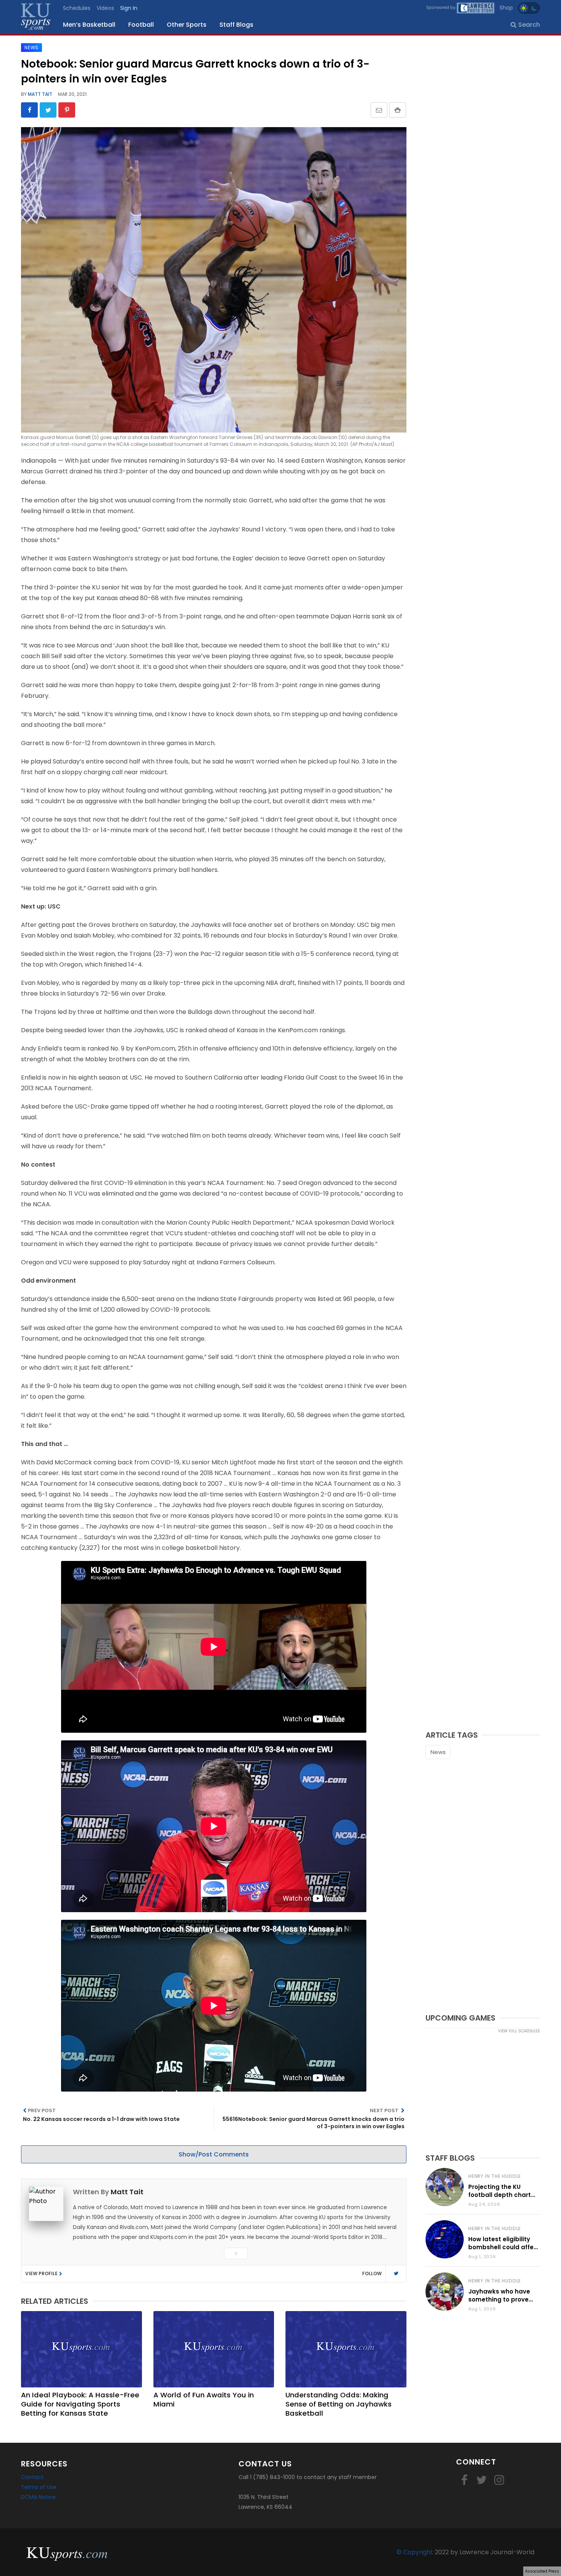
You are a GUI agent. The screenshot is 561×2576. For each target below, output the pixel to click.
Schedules (77, 8)
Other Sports (187, 25)
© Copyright (415, 2552)
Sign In (129, 8)
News (438, 1752)
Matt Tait (39, 94)
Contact (32, 2477)
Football (141, 25)
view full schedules (519, 2031)
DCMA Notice (38, 2497)
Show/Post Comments (214, 2154)
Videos (105, 8)
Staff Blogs (236, 25)
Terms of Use (39, 2487)
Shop (506, 8)
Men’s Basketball (89, 25)
